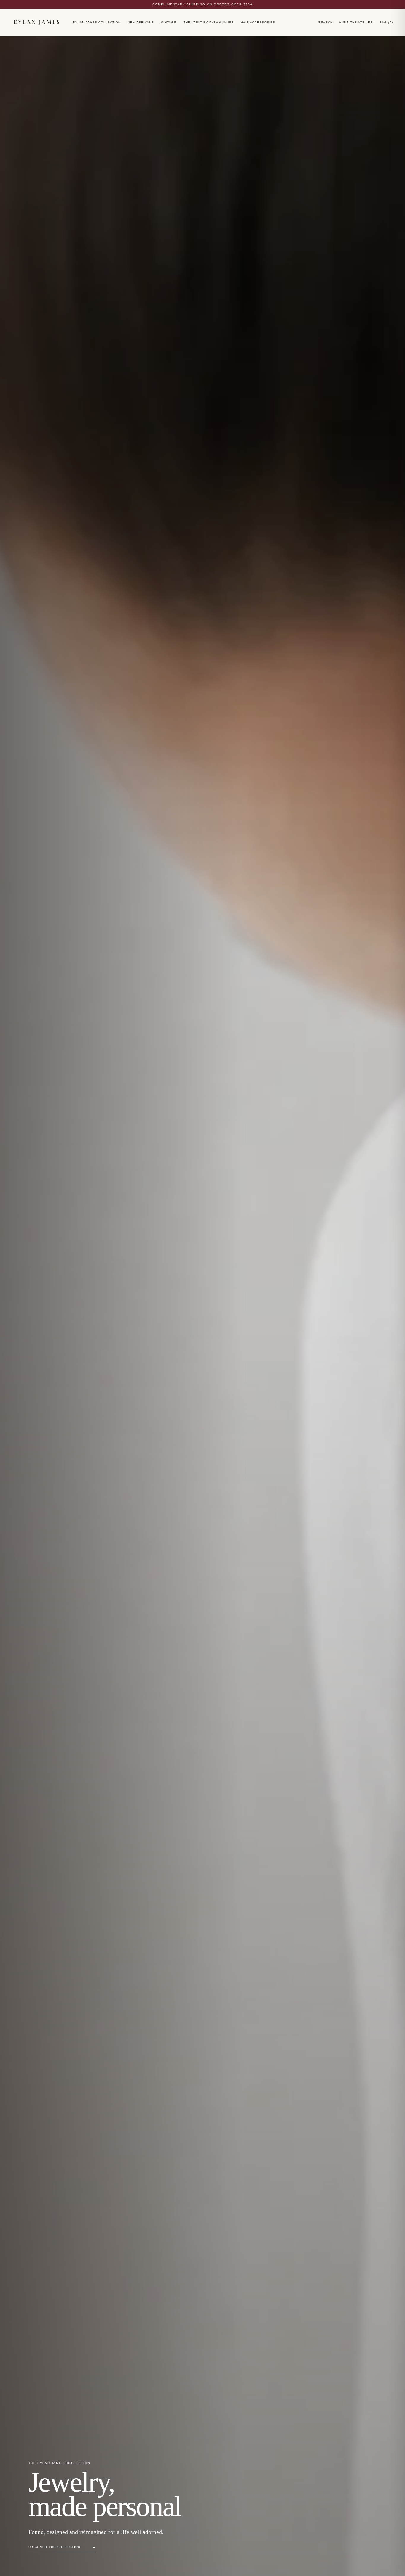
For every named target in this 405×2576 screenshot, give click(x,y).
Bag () (386, 22)
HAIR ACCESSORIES (258, 22)
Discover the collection (62, 2547)
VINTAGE (169, 22)
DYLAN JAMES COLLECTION (97, 22)
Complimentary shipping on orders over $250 (203, 4)
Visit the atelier (356, 22)
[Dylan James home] (36, 22)
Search (325, 22)
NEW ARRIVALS (141, 22)
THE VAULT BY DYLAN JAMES (209, 22)
